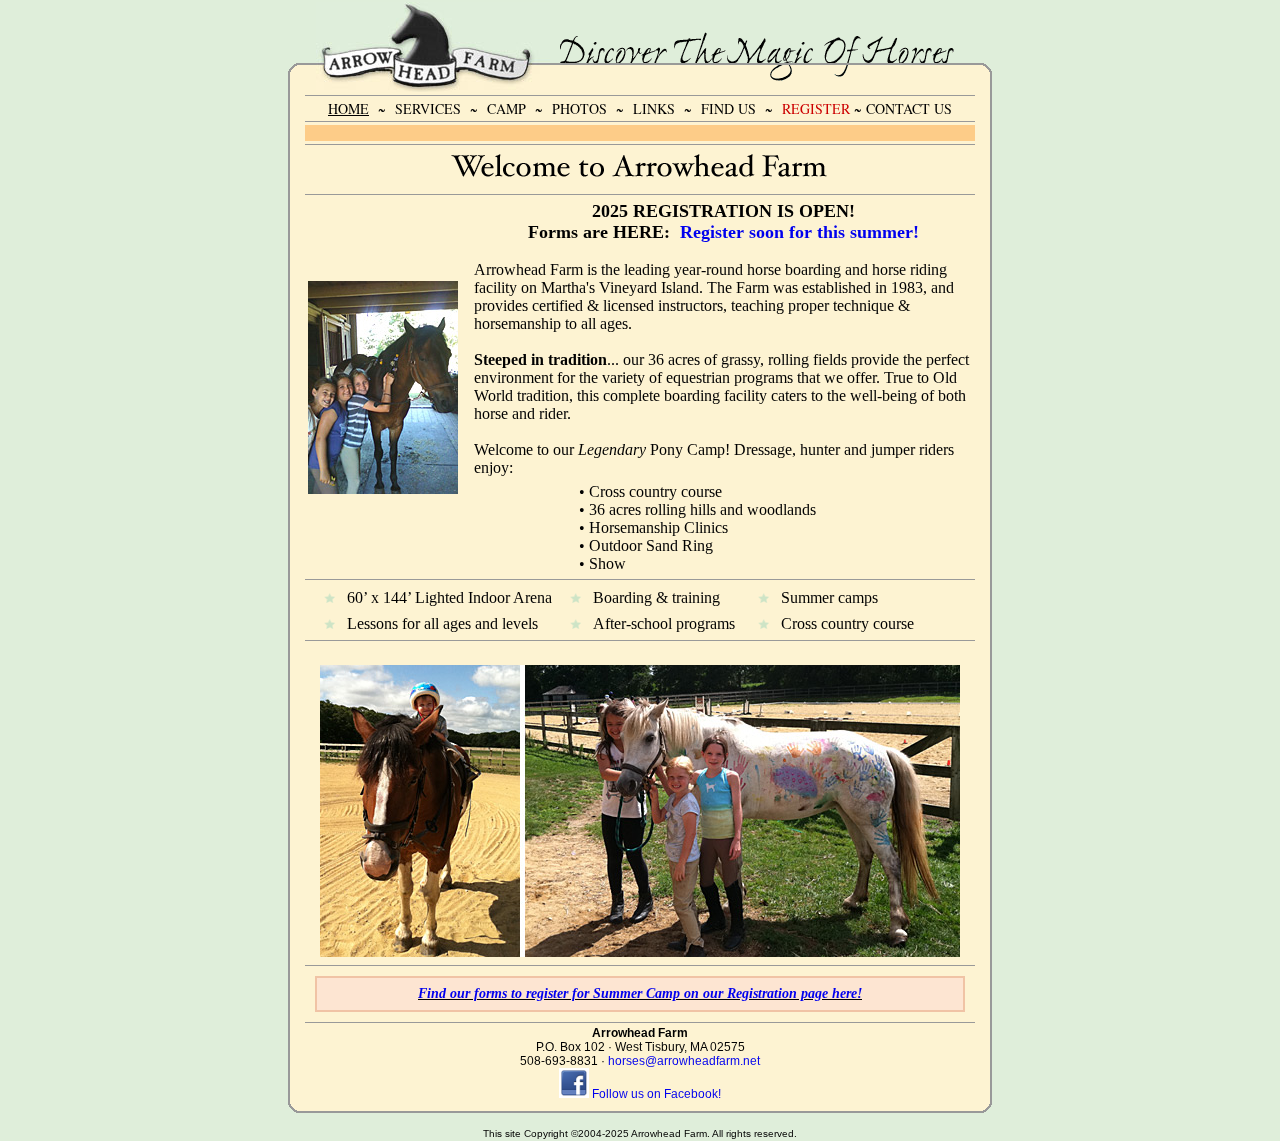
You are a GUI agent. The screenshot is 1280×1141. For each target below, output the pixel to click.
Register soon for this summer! (799, 232)
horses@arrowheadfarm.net (684, 1061)
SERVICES (428, 108)
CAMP (506, 108)
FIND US (728, 108)
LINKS (654, 108)
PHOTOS (579, 108)
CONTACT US (909, 108)
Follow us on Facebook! (656, 1094)
